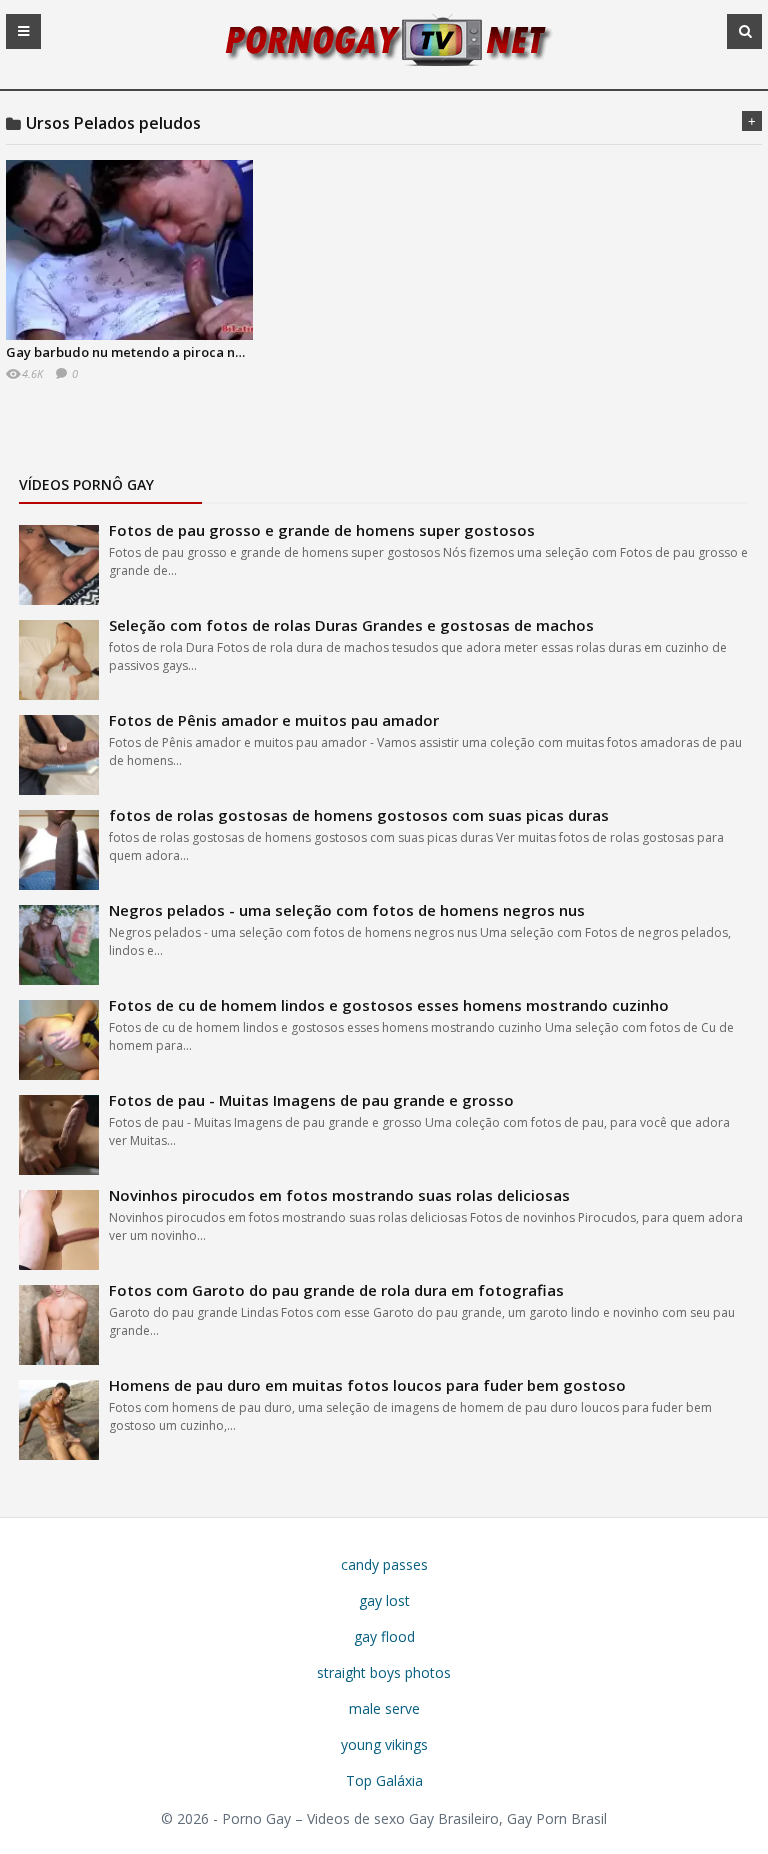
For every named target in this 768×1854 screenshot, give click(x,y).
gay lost (384, 1600)
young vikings (384, 1744)
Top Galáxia (384, 1780)
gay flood (384, 1636)
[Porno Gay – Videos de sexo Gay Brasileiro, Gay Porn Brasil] (384, 63)
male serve (384, 1708)
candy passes (384, 1564)
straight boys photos (384, 1672)
